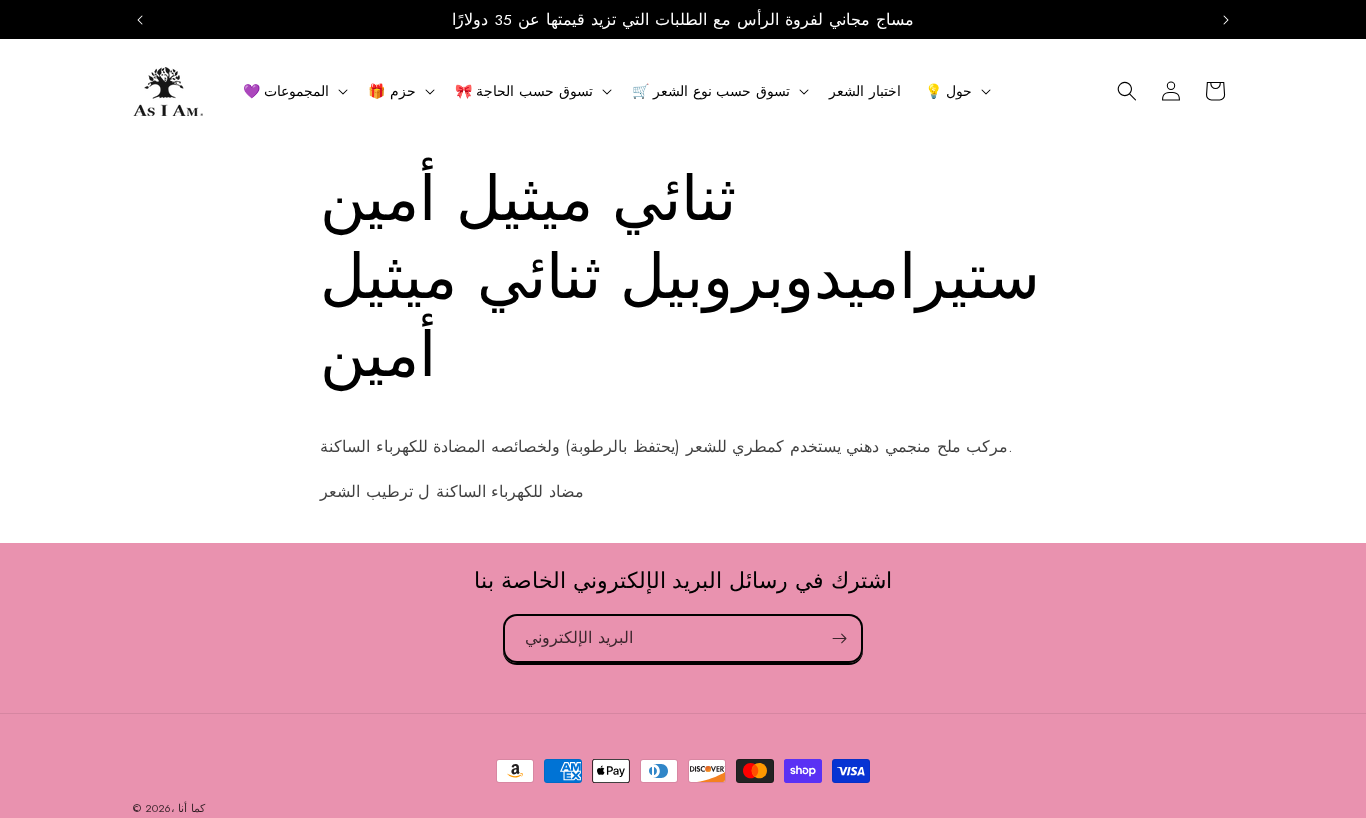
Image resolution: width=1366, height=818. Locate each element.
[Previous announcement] (140, 20)
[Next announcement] (1226, 20)
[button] (294, 91)
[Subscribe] (839, 638)
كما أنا (191, 808)
